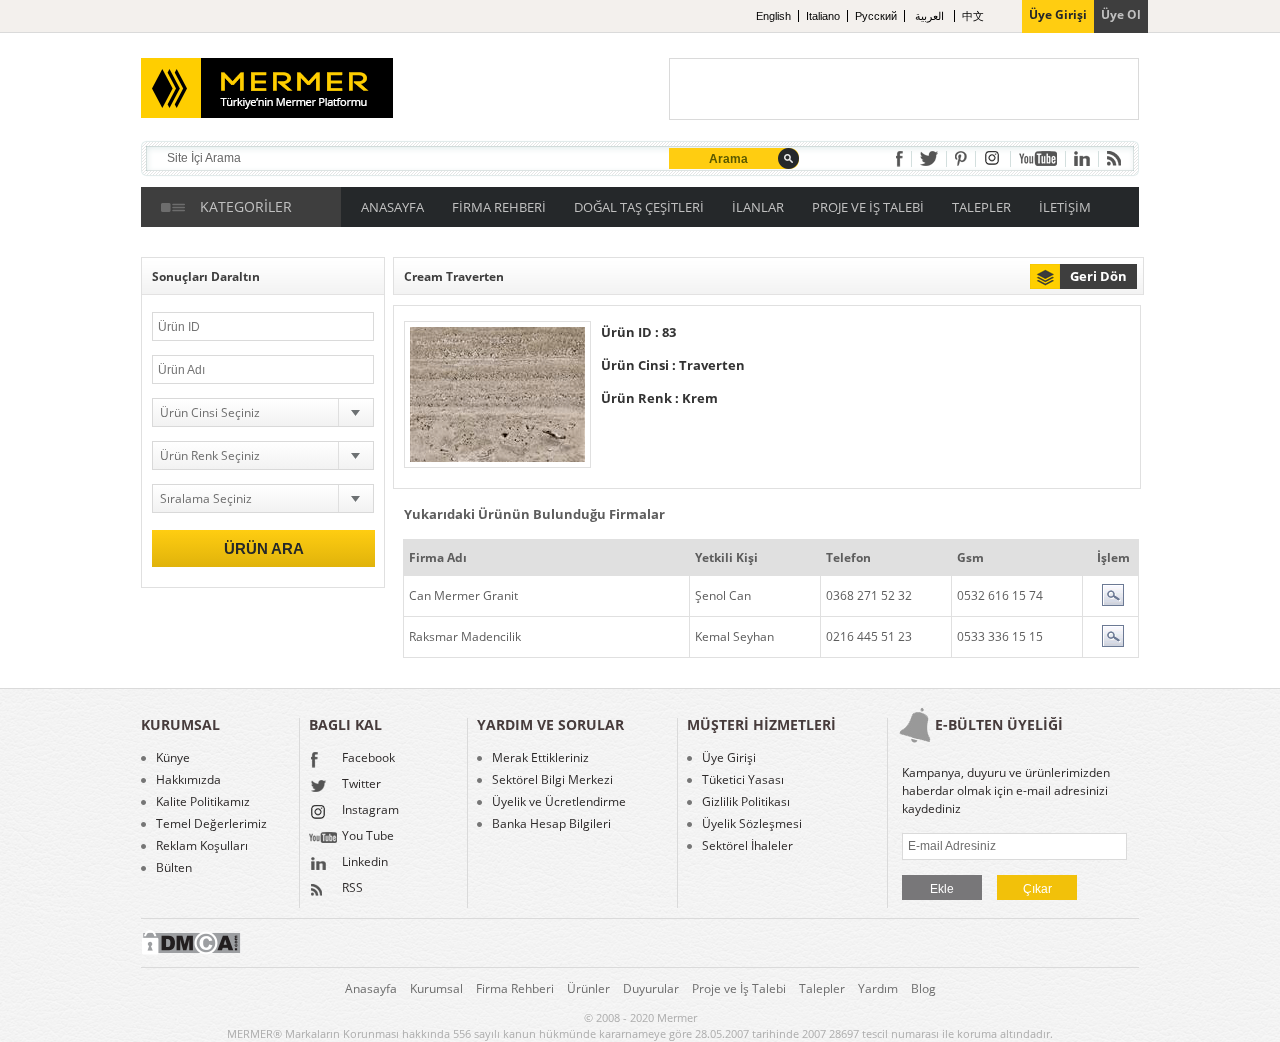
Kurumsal (436, 988)
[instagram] (993, 158)
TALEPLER (981, 207)
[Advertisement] (904, 89)
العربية (931, 16)
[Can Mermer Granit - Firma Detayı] (1113, 601)
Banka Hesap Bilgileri (551, 824)
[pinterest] (961, 158)
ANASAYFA (392, 207)
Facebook (368, 759)
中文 (973, 16)
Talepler (822, 988)
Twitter (361, 785)
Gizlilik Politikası (746, 802)
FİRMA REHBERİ (499, 207)
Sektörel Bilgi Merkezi (552, 780)
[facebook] (899, 159)
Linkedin (365, 863)
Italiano (823, 16)
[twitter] (929, 158)
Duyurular (651, 988)
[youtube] (1038, 158)
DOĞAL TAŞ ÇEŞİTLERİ (639, 207)
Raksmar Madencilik (465, 636)
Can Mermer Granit (463, 595)
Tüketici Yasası (743, 780)
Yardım (878, 988)
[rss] (1114, 158)
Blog (923, 988)
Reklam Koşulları (202, 846)
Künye (173, 758)
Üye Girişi (729, 758)
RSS (352, 889)
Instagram (370, 811)
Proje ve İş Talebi (739, 988)
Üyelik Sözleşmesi (752, 824)
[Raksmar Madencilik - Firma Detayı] (1113, 642)
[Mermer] (236, 80)
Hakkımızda (188, 780)
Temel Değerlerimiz (211, 824)
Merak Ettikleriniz (540, 758)
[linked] (1082, 158)
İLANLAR (758, 207)
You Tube (368, 837)
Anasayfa (371, 988)
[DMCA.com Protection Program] (191, 950)
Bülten (174, 868)
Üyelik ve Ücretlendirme (559, 802)
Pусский (876, 16)
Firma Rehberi (515, 988)
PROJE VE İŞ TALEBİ (868, 207)
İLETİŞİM (1065, 207)
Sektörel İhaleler (747, 846)
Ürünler (588, 988)
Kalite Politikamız (203, 802)
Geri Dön (1098, 276)
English (773, 16)
